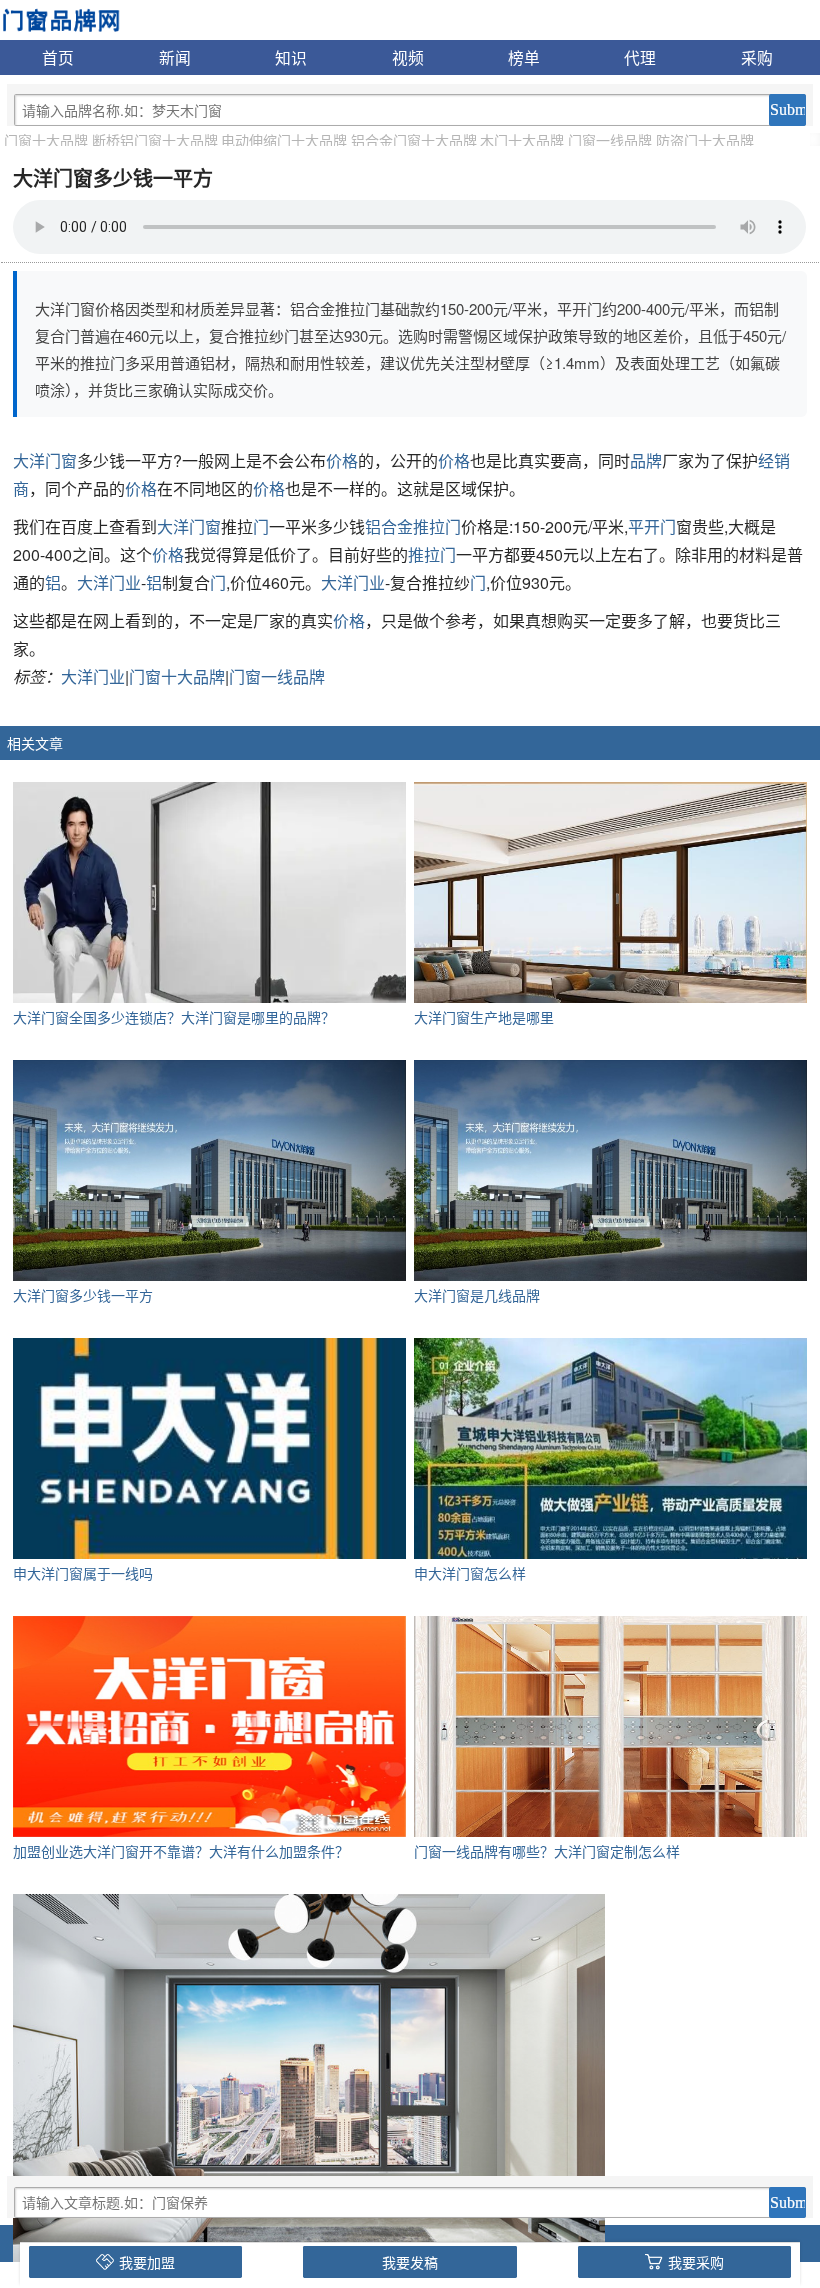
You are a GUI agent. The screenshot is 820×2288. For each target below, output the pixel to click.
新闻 (175, 57)
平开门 (652, 526)
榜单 (524, 57)
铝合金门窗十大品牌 (414, 140)
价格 (342, 460)
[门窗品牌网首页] (60, 18)
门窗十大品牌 (46, 140)
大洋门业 (109, 582)
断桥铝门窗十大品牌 (155, 140)
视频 (408, 57)
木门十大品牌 (522, 140)
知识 (291, 57)
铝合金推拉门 (413, 526)
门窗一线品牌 (610, 140)
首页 (58, 57)
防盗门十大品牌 (705, 140)
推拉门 (432, 554)
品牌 (646, 460)
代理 (640, 57)
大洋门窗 (45, 460)
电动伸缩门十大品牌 (284, 140)
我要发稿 (410, 2262)
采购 (757, 57)
